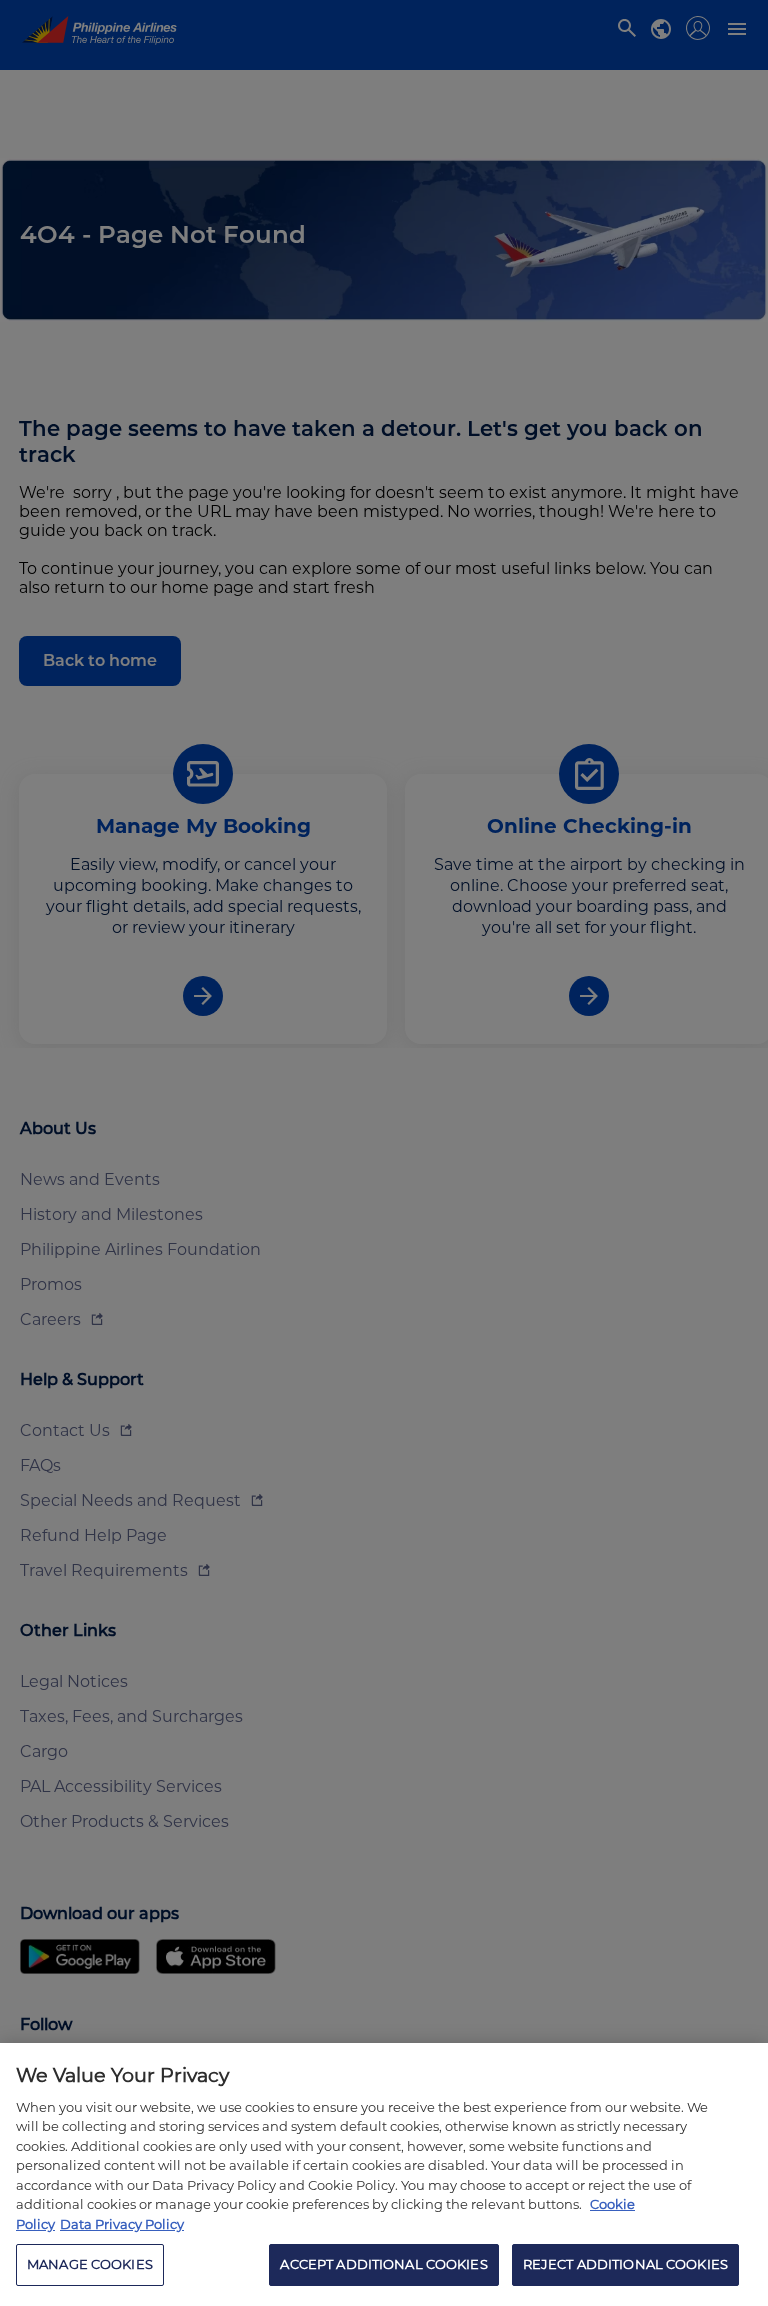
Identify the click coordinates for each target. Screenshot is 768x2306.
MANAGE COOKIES (90, 2264)
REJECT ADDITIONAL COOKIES (625, 2264)
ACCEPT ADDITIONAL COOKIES (383, 2264)
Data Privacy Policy (122, 2224)
